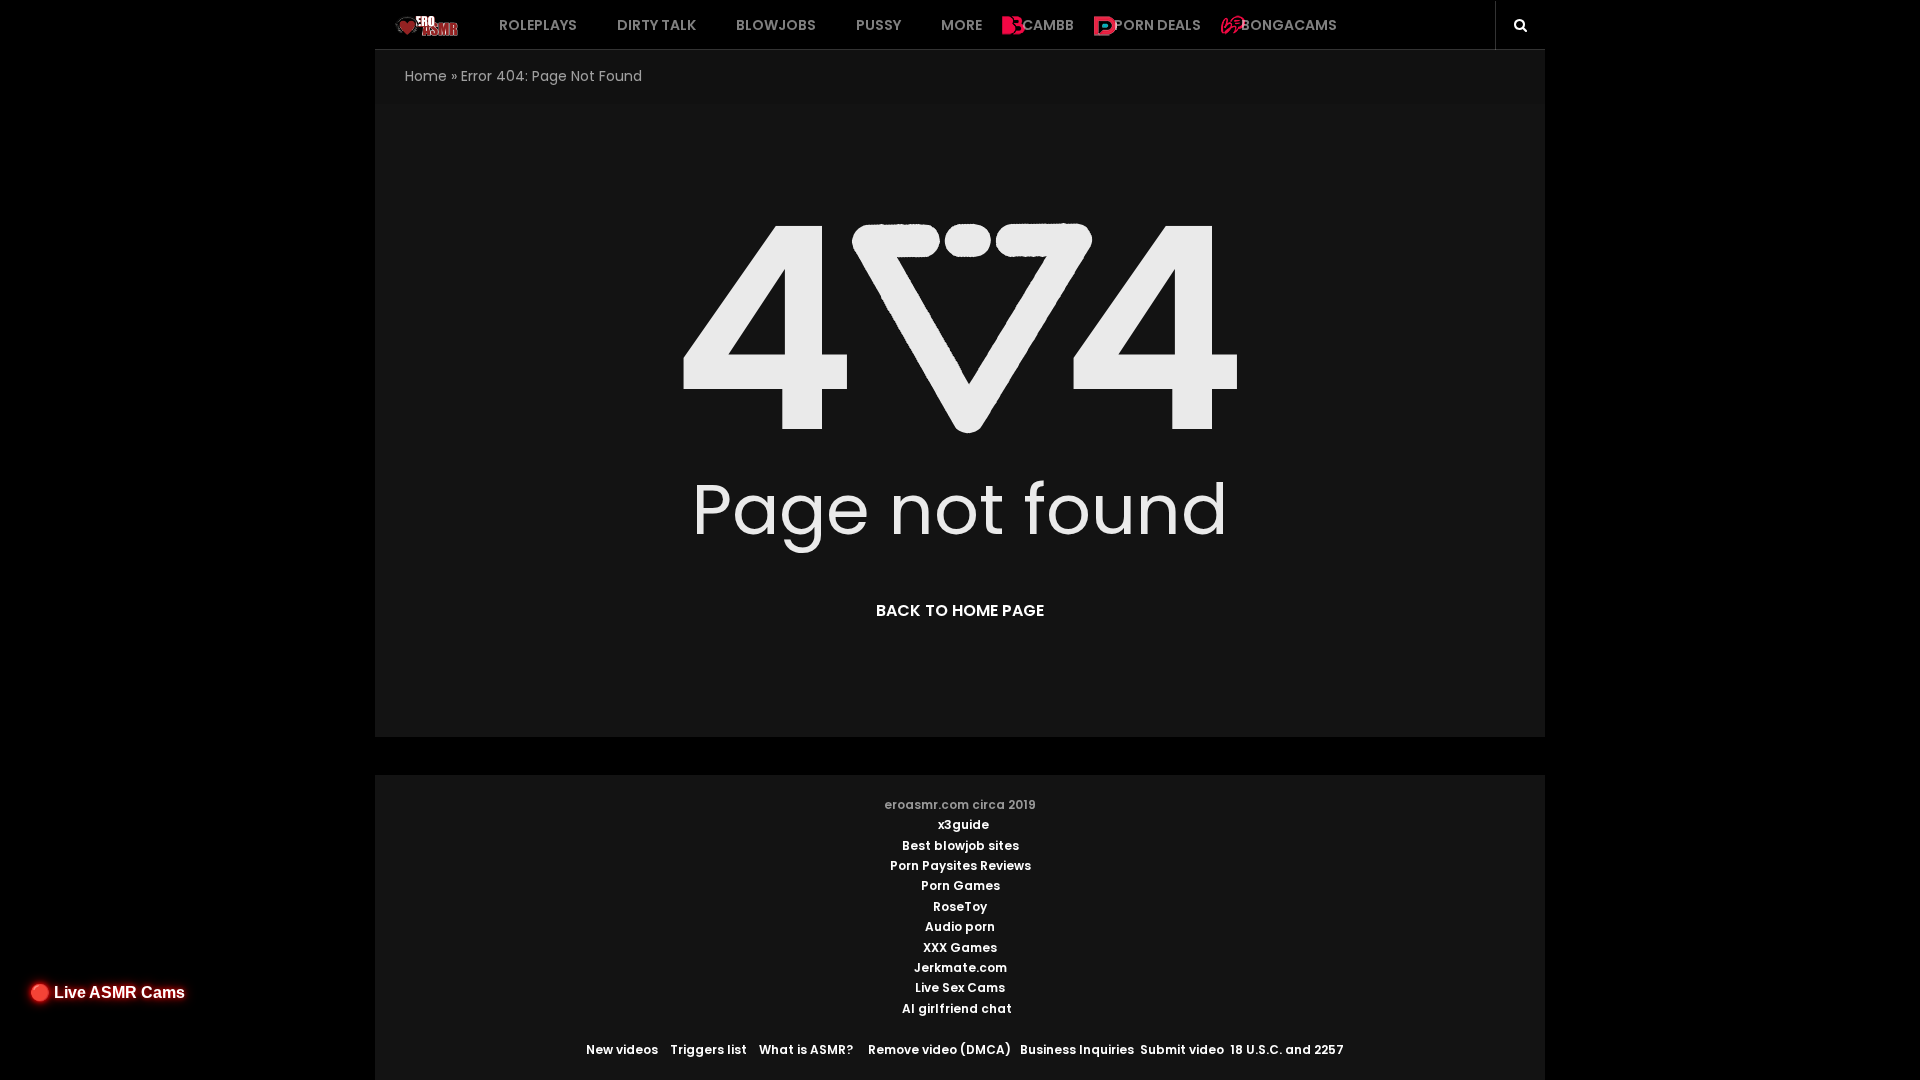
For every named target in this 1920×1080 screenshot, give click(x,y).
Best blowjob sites (960, 845)
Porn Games (960, 885)
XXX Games (960, 947)
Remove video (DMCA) (939, 1049)
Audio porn (960, 926)
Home (426, 76)
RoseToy (960, 906)
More (961, 25)
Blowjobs (776, 25)
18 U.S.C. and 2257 (1287, 1049)
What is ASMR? (806, 1049)
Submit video (1182, 1049)
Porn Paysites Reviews (960, 865)
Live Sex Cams (960, 987)
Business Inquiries (1077, 1049)
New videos (622, 1049)
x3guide (963, 824)
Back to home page (960, 610)
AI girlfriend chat (957, 1008)
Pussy (878, 25)
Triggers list (708, 1049)
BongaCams (1289, 25)
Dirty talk (656, 25)
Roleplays (538, 25)
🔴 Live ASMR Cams (107, 992)
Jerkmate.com (960, 967)
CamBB (1048, 25)
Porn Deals (1157, 25)
